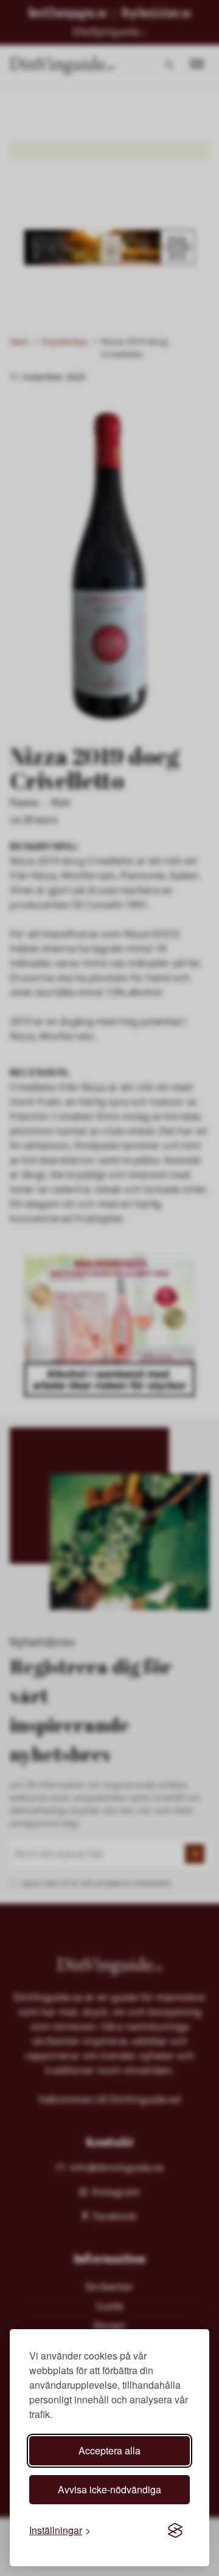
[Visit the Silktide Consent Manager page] (175, 2530)
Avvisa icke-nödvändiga (109, 2489)
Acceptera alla (109, 2450)
